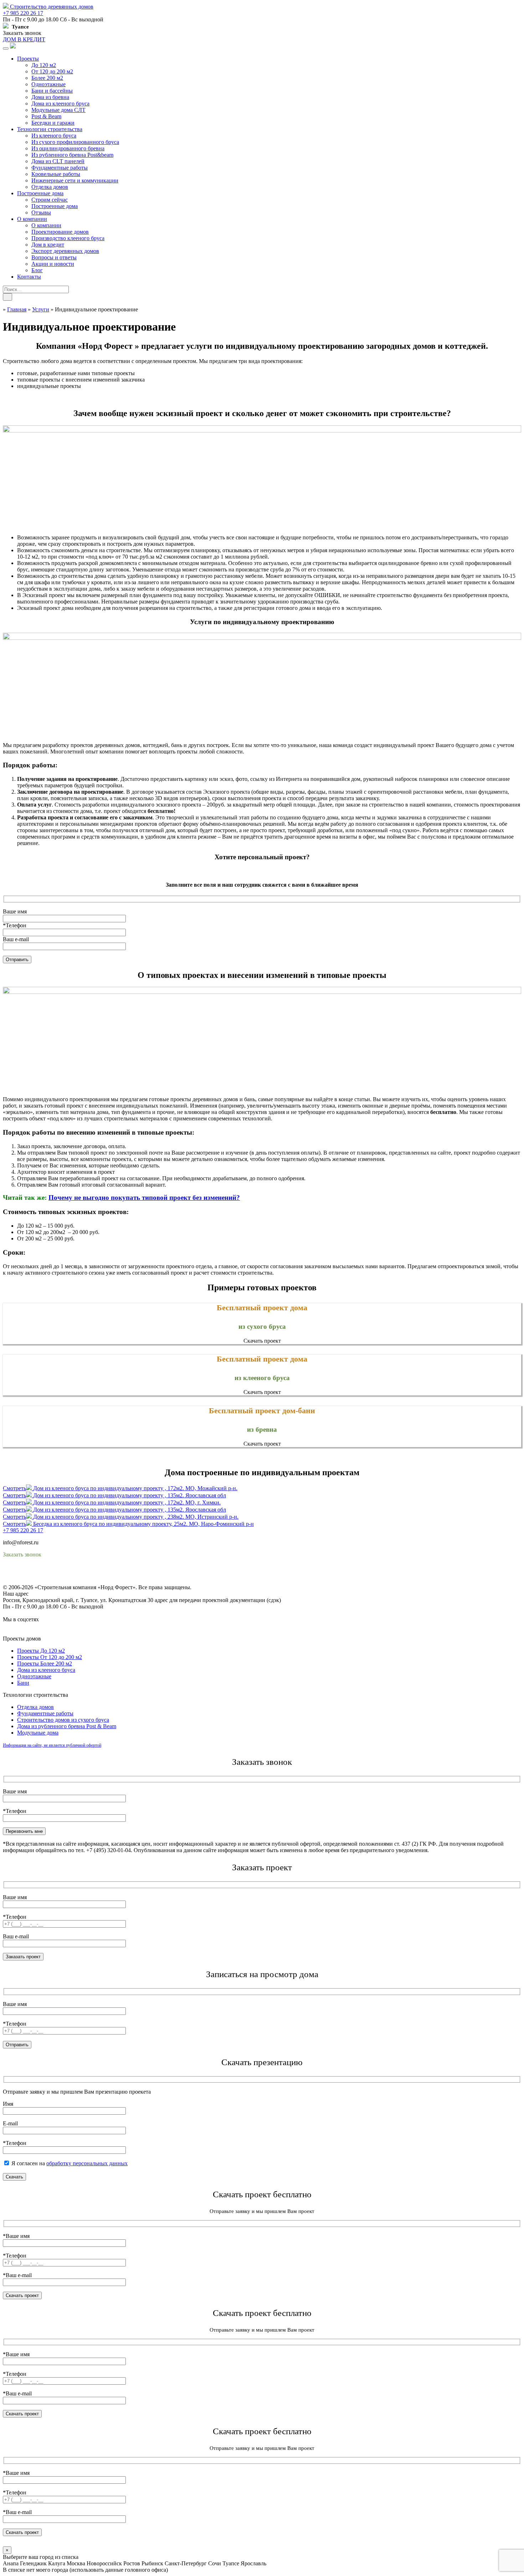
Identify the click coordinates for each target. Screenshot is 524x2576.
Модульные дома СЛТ (58, 110)
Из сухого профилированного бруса (75, 142)
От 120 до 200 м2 (52, 71)
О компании (32, 219)
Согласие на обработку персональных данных (59, 1581)
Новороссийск (104, 2563)
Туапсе (231, 2563)
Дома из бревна (50, 97)
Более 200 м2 (47, 78)
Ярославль (253, 2563)
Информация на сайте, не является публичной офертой (52, 1745)
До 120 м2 (44, 65)
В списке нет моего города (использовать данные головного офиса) (85, 2570)
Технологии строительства (50, 129)
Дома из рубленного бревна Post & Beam (67, 1726)
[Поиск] (7, 297)
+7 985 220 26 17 (23, 13)
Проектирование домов (60, 232)
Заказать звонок (22, 33)
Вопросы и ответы (54, 257)
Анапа (11, 2563)
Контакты (29, 277)
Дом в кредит (48, 245)
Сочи (215, 2563)
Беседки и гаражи (53, 123)
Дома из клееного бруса (60, 103)
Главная (17, 309)
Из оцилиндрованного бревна (68, 148)
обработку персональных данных (87, 2163)
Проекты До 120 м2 (41, 1651)
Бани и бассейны (52, 91)
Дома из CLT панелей (58, 161)
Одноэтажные (48, 84)
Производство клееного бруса (68, 238)
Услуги (41, 309)
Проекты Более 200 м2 (45, 1663)
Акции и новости (53, 264)
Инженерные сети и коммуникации (75, 180)
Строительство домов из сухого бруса (63, 1720)
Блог (37, 270)
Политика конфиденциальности (42, 1574)
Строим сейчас (50, 200)
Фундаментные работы (60, 168)
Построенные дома (40, 193)
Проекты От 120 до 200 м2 (50, 1657)
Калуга (57, 2563)
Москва (76, 2563)
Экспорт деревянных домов (65, 251)
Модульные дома (38, 1733)
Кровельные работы (56, 174)
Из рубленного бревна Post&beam (72, 155)
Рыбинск (152, 2563)
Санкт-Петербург (186, 2563)
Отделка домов (50, 187)
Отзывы (41, 212)
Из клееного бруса (54, 136)
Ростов (132, 2563)
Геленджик (33, 2563)
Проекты (28, 59)
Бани (23, 1683)
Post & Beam (46, 116)
